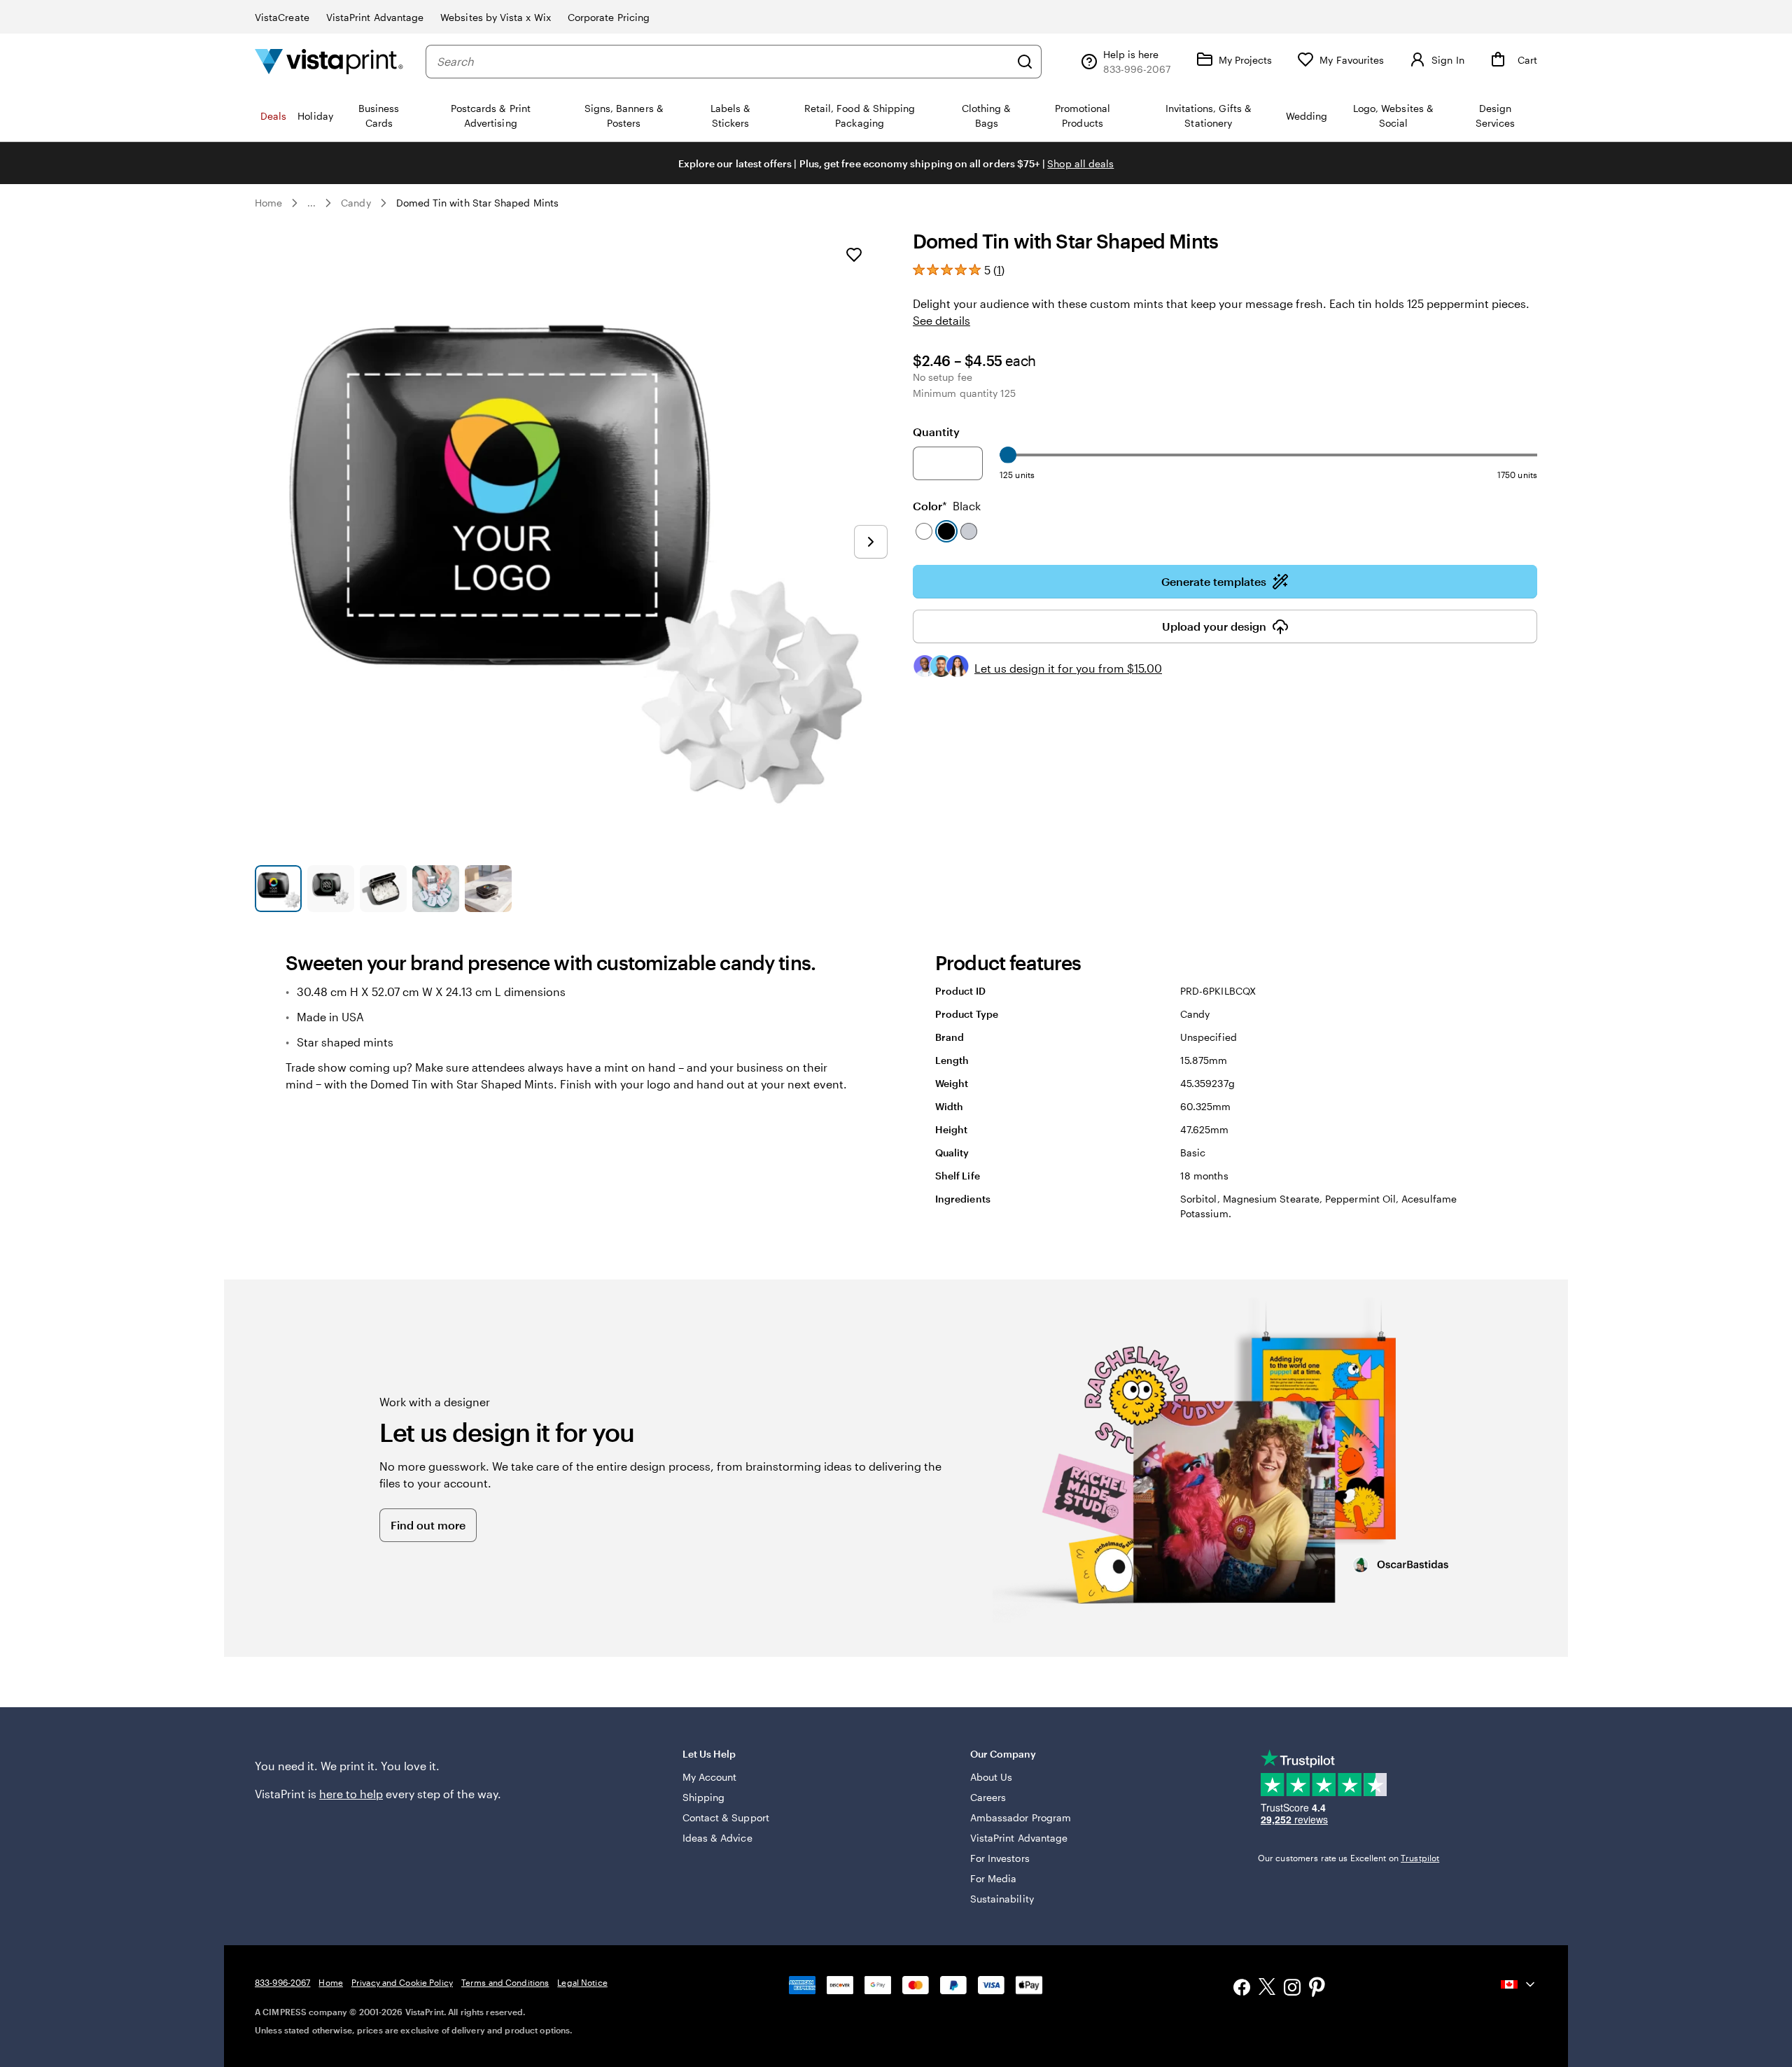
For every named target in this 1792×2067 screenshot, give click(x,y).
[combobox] (723, 62)
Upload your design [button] (1214, 626)
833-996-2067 (282, 1982)
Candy (356, 203)
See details (941, 320)
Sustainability (1002, 1899)
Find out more (428, 1525)
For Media (994, 1878)
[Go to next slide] (871, 542)
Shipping (704, 1797)
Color (947, 506)
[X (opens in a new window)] (1267, 1989)
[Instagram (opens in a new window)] (1292, 1989)
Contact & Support (726, 1817)
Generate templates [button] (1214, 581)
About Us (992, 1777)
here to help (351, 1794)
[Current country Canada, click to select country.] (1519, 1984)
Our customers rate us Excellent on (1349, 1858)
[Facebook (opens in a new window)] (1242, 1989)
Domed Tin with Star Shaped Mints (477, 203)
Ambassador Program (1021, 1817)
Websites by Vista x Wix (496, 17)
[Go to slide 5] (488, 889)
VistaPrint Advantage (375, 17)
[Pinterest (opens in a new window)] (1317, 1989)
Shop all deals (1080, 163)
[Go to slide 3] (383, 889)
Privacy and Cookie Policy (402, 1982)
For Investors (1000, 1858)
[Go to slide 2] (331, 889)
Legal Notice (582, 1982)
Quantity (936, 432)
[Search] (1025, 62)
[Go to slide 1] (278, 889)
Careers (988, 1797)
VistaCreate (282, 17)
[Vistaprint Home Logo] (329, 61)
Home (268, 203)
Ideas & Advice (717, 1838)
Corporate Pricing (609, 17)
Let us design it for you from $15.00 (1068, 668)
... (311, 203)
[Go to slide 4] (436, 889)
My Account (710, 1777)
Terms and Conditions (505, 1982)
